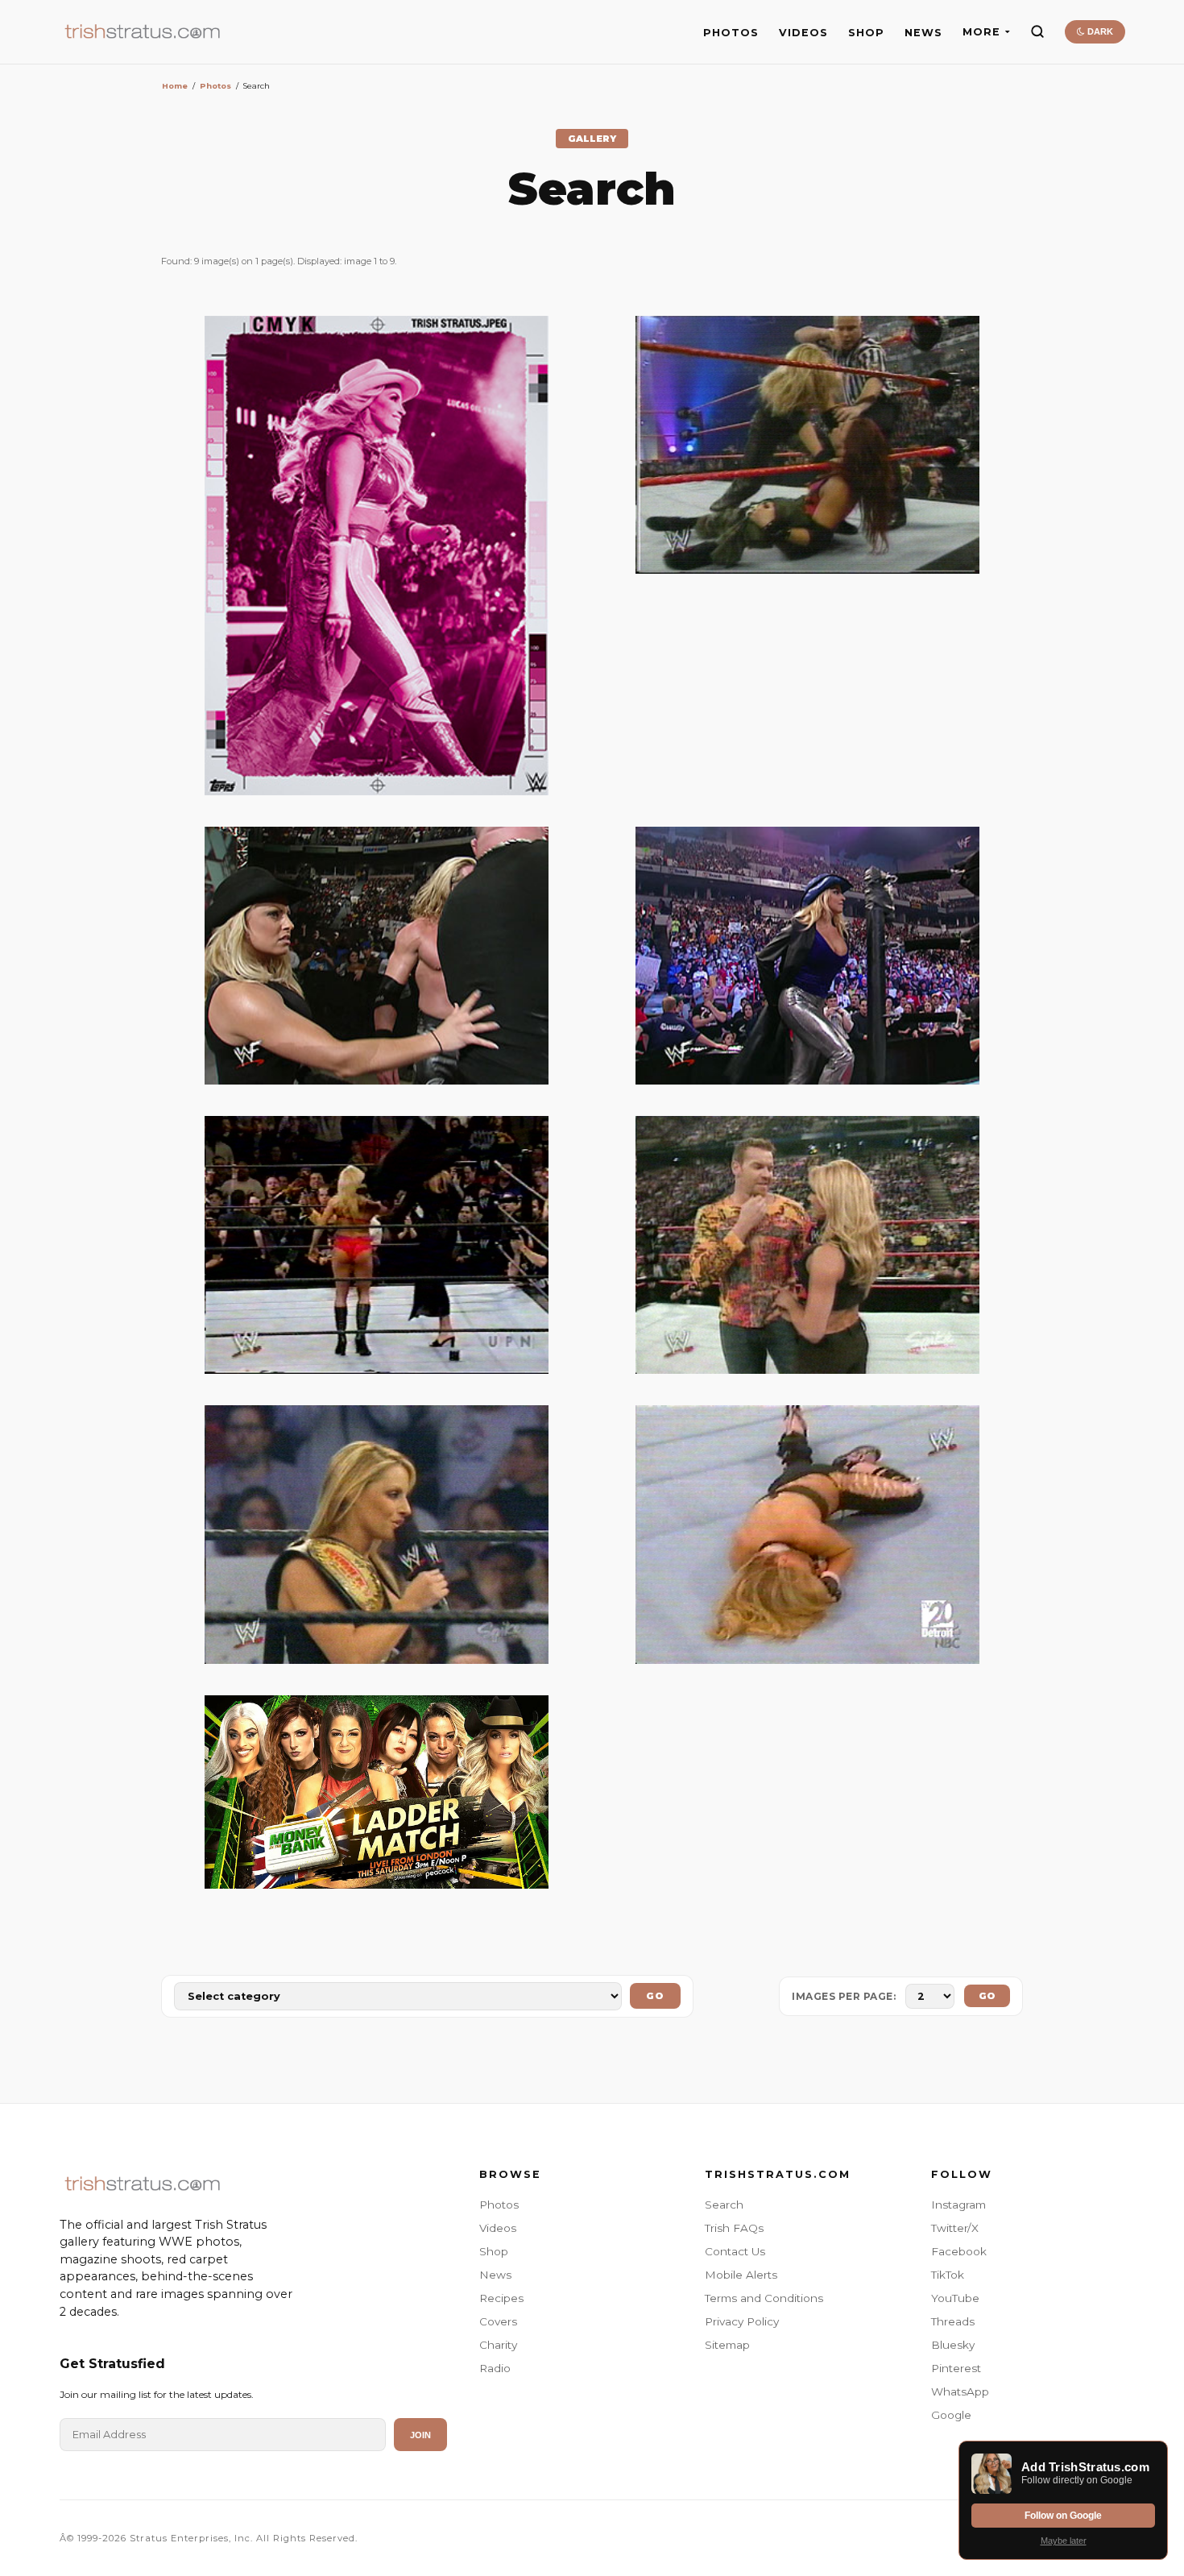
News (495, 2275)
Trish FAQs (734, 2228)
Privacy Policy (742, 2321)
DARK (1099, 31)
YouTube (955, 2298)
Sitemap (727, 2345)
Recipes (501, 2298)
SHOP (866, 33)
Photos (215, 86)
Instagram (958, 2205)
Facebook (959, 2251)
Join (420, 2435)
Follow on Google (1063, 2516)
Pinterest (956, 2368)
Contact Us (735, 2251)
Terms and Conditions (764, 2298)
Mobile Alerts (741, 2275)
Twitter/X (955, 2228)
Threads (953, 2321)
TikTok (948, 2275)
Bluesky (953, 2345)
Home (175, 86)
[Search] (1037, 31)
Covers (498, 2321)
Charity (498, 2345)
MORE (981, 32)
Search (724, 2205)
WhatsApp (960, 2391)
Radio (495, 2368)
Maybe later (1064, 2541)
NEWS (923, 33)
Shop (494, 2251)
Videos (498, 2228)
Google (951, 2415)
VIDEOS (803, 33)
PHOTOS (731, 33)
